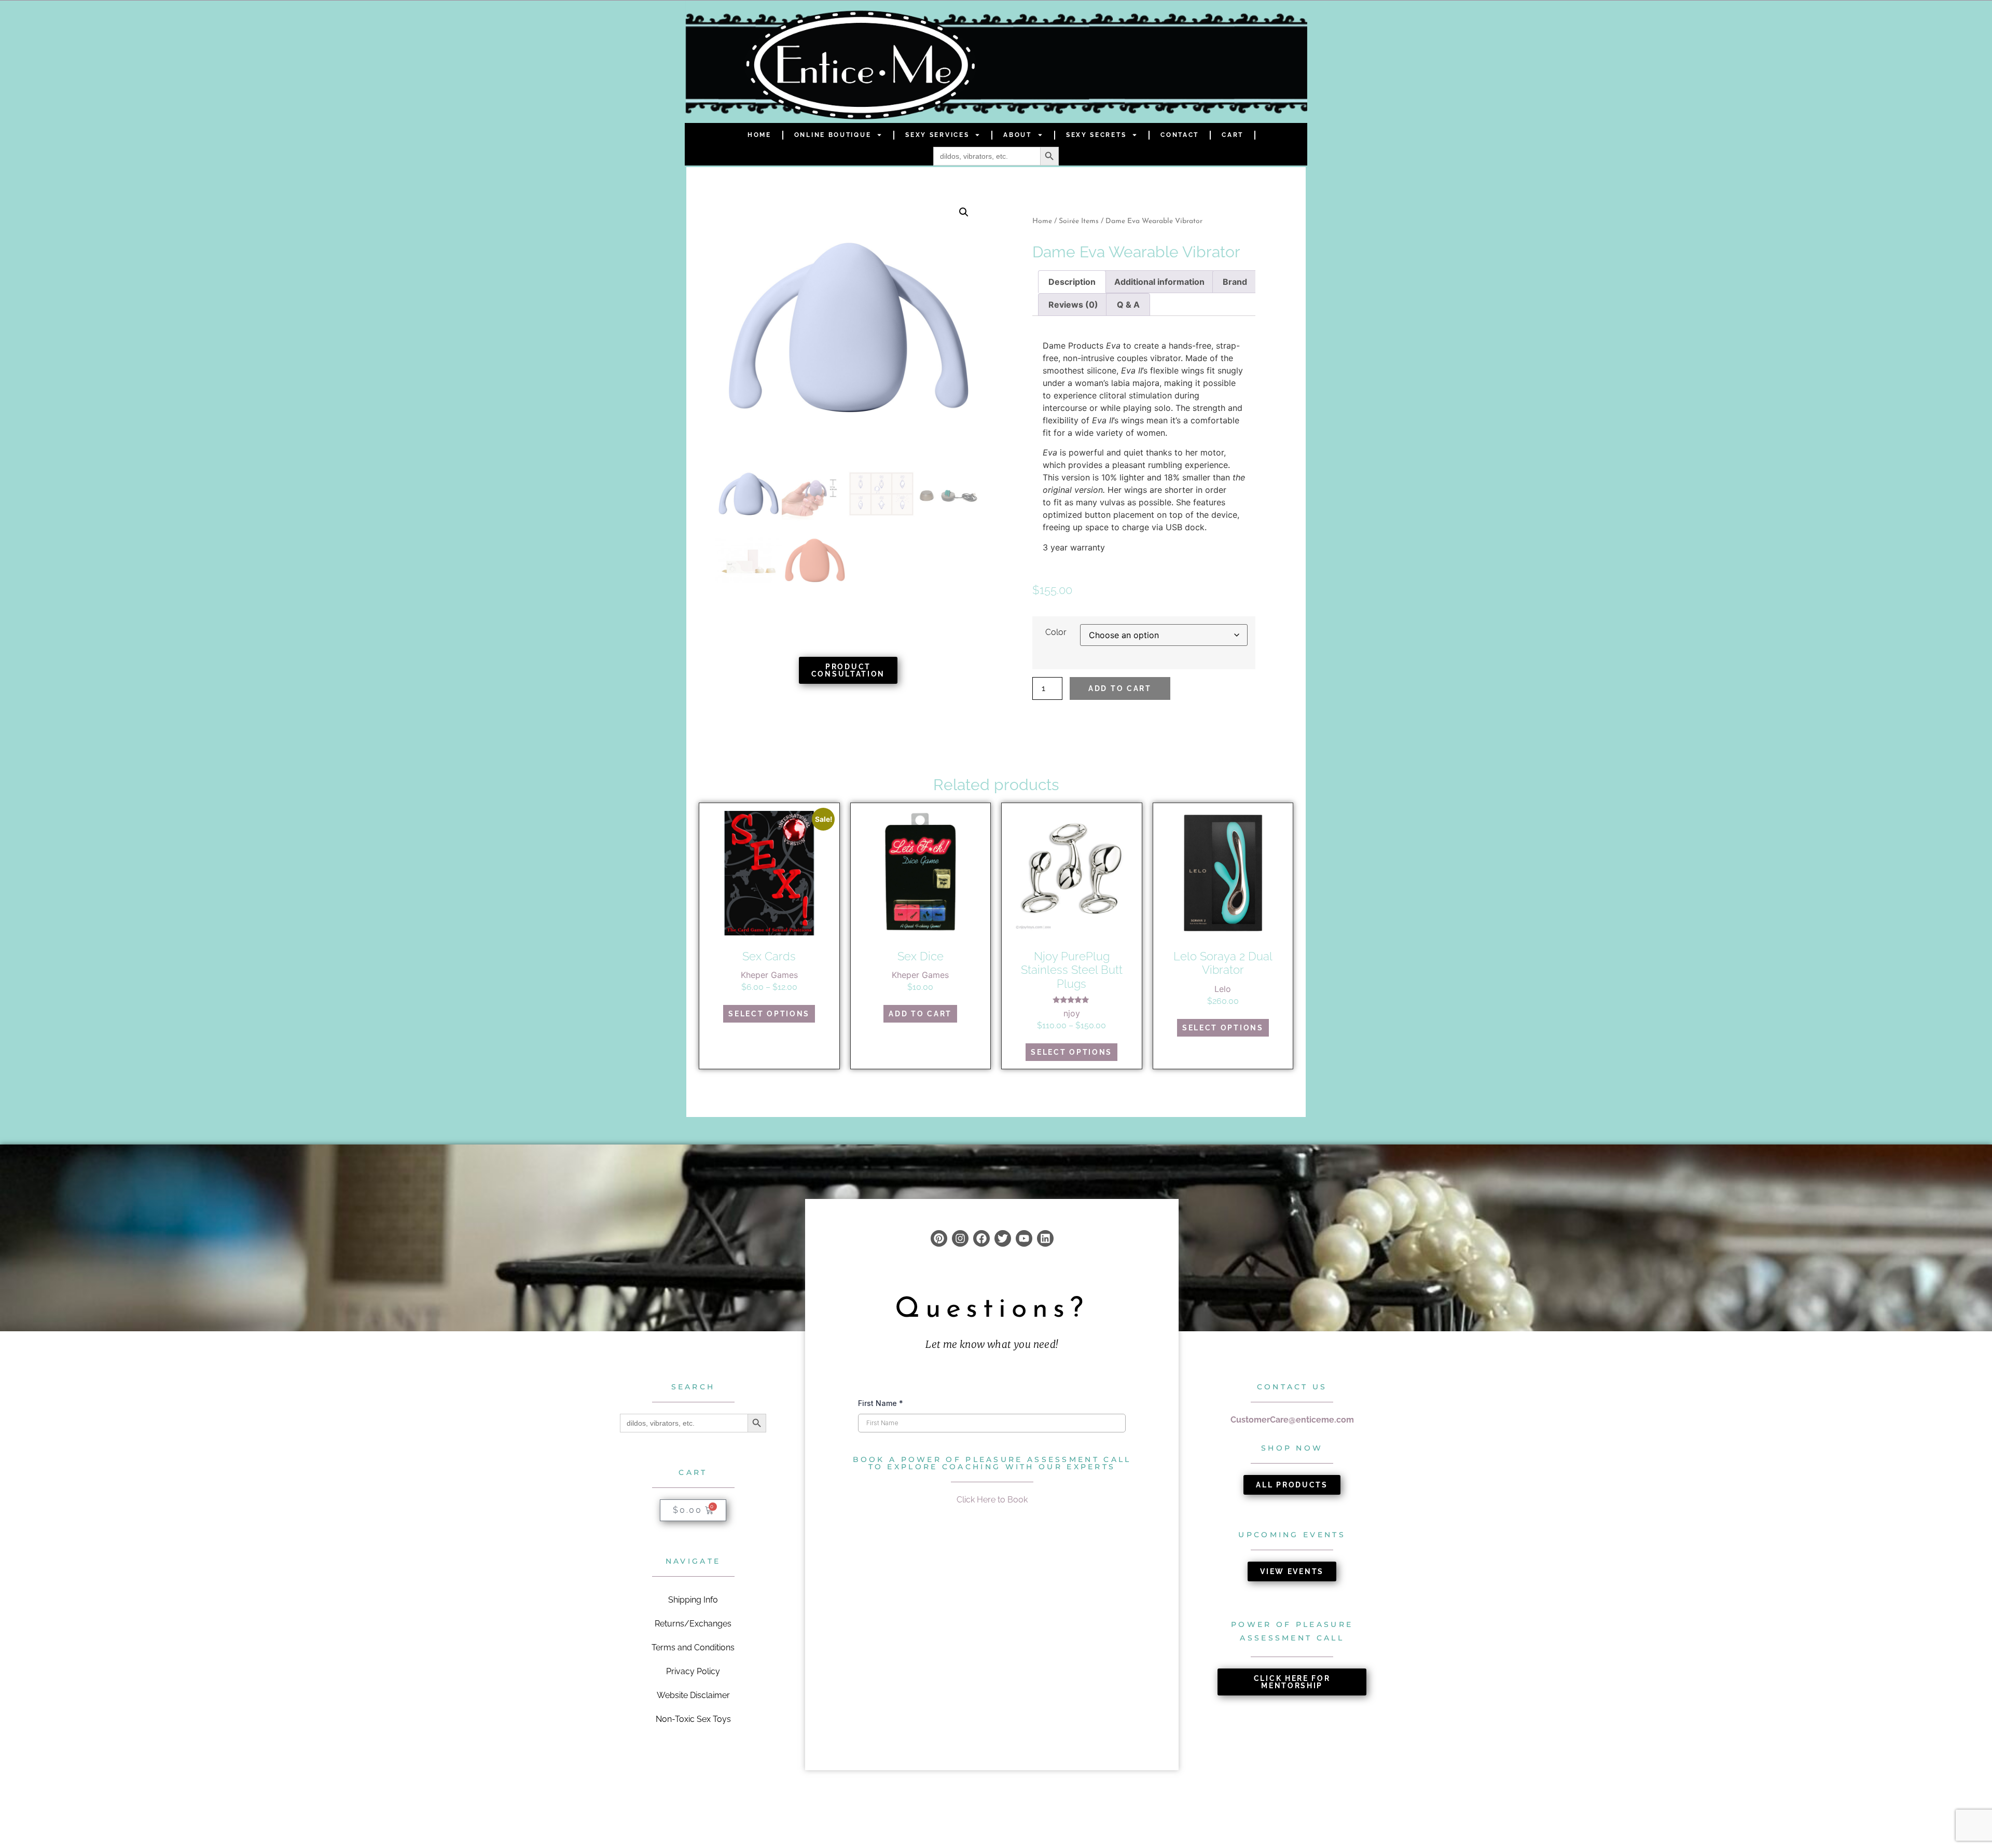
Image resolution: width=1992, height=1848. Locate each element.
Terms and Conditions (693, 1647)
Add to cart (1120, 688)
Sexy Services (937, 135)
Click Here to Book (992, 1500)
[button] (964, 212)
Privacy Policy (693, 1671)
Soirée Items (1079, 221)
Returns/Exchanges (693, 1624)
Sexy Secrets (1096, 135)
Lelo (1223, 989)
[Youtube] (1024, 1238)
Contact (1180, 135)
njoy (1072, 1013)
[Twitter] (1003, 1238)
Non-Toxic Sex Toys (693, 1719)
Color (1056, 632)
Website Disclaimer (693, 1695)
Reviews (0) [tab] (1073, 305)
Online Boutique (833, 135)
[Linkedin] (1045, 1238)
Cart (1233, 135)
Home (759, 135)
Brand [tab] (1235, 282)
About (1018, 135)
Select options (769, 1014)
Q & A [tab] (1128, 305)
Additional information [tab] (1159, 282)
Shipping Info (693, 1600)
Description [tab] (1072, 282)
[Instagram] (960, 1238)
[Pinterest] (939, 1238)
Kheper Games (769, 975)
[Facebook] (981, 1238)
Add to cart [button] (920, 1014)
